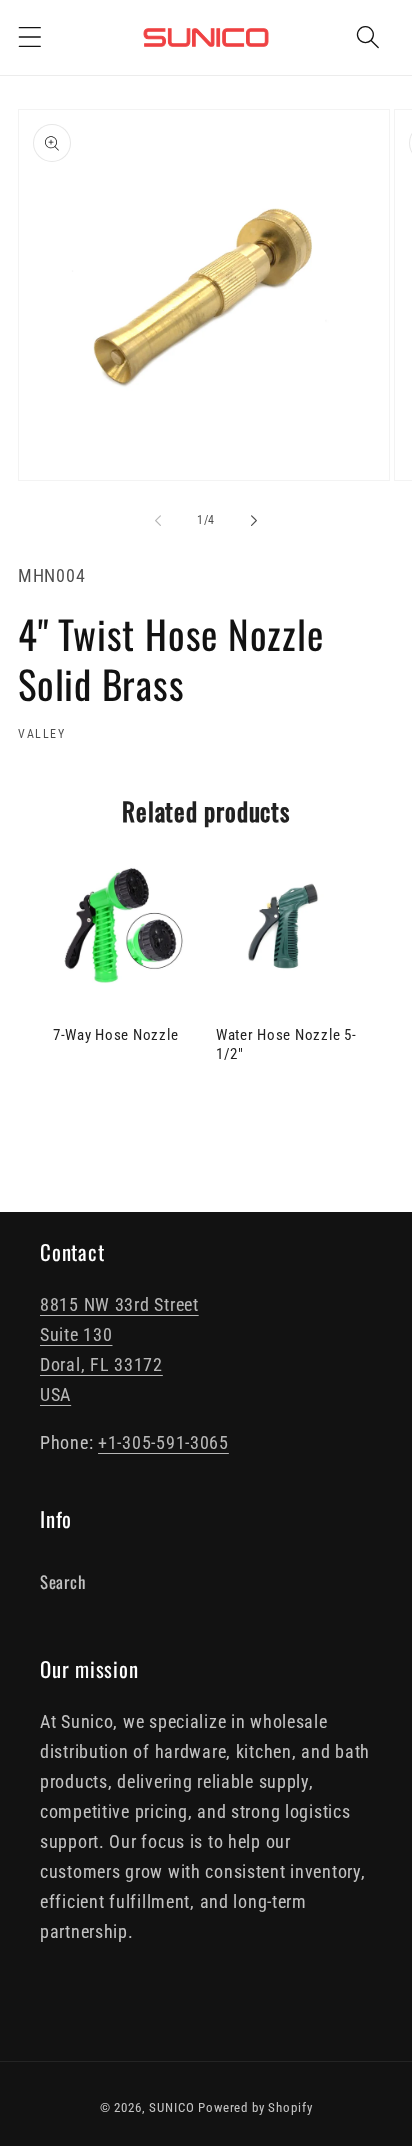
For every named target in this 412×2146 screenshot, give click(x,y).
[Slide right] (254, 521)
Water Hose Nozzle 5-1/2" (286, 1045)
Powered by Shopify (255, 2107)
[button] (30, 37)
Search (62, 1581)
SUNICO (171, 2107)
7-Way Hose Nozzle (115, 1035)
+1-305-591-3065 (163, 1442)
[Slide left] (158, 521)
